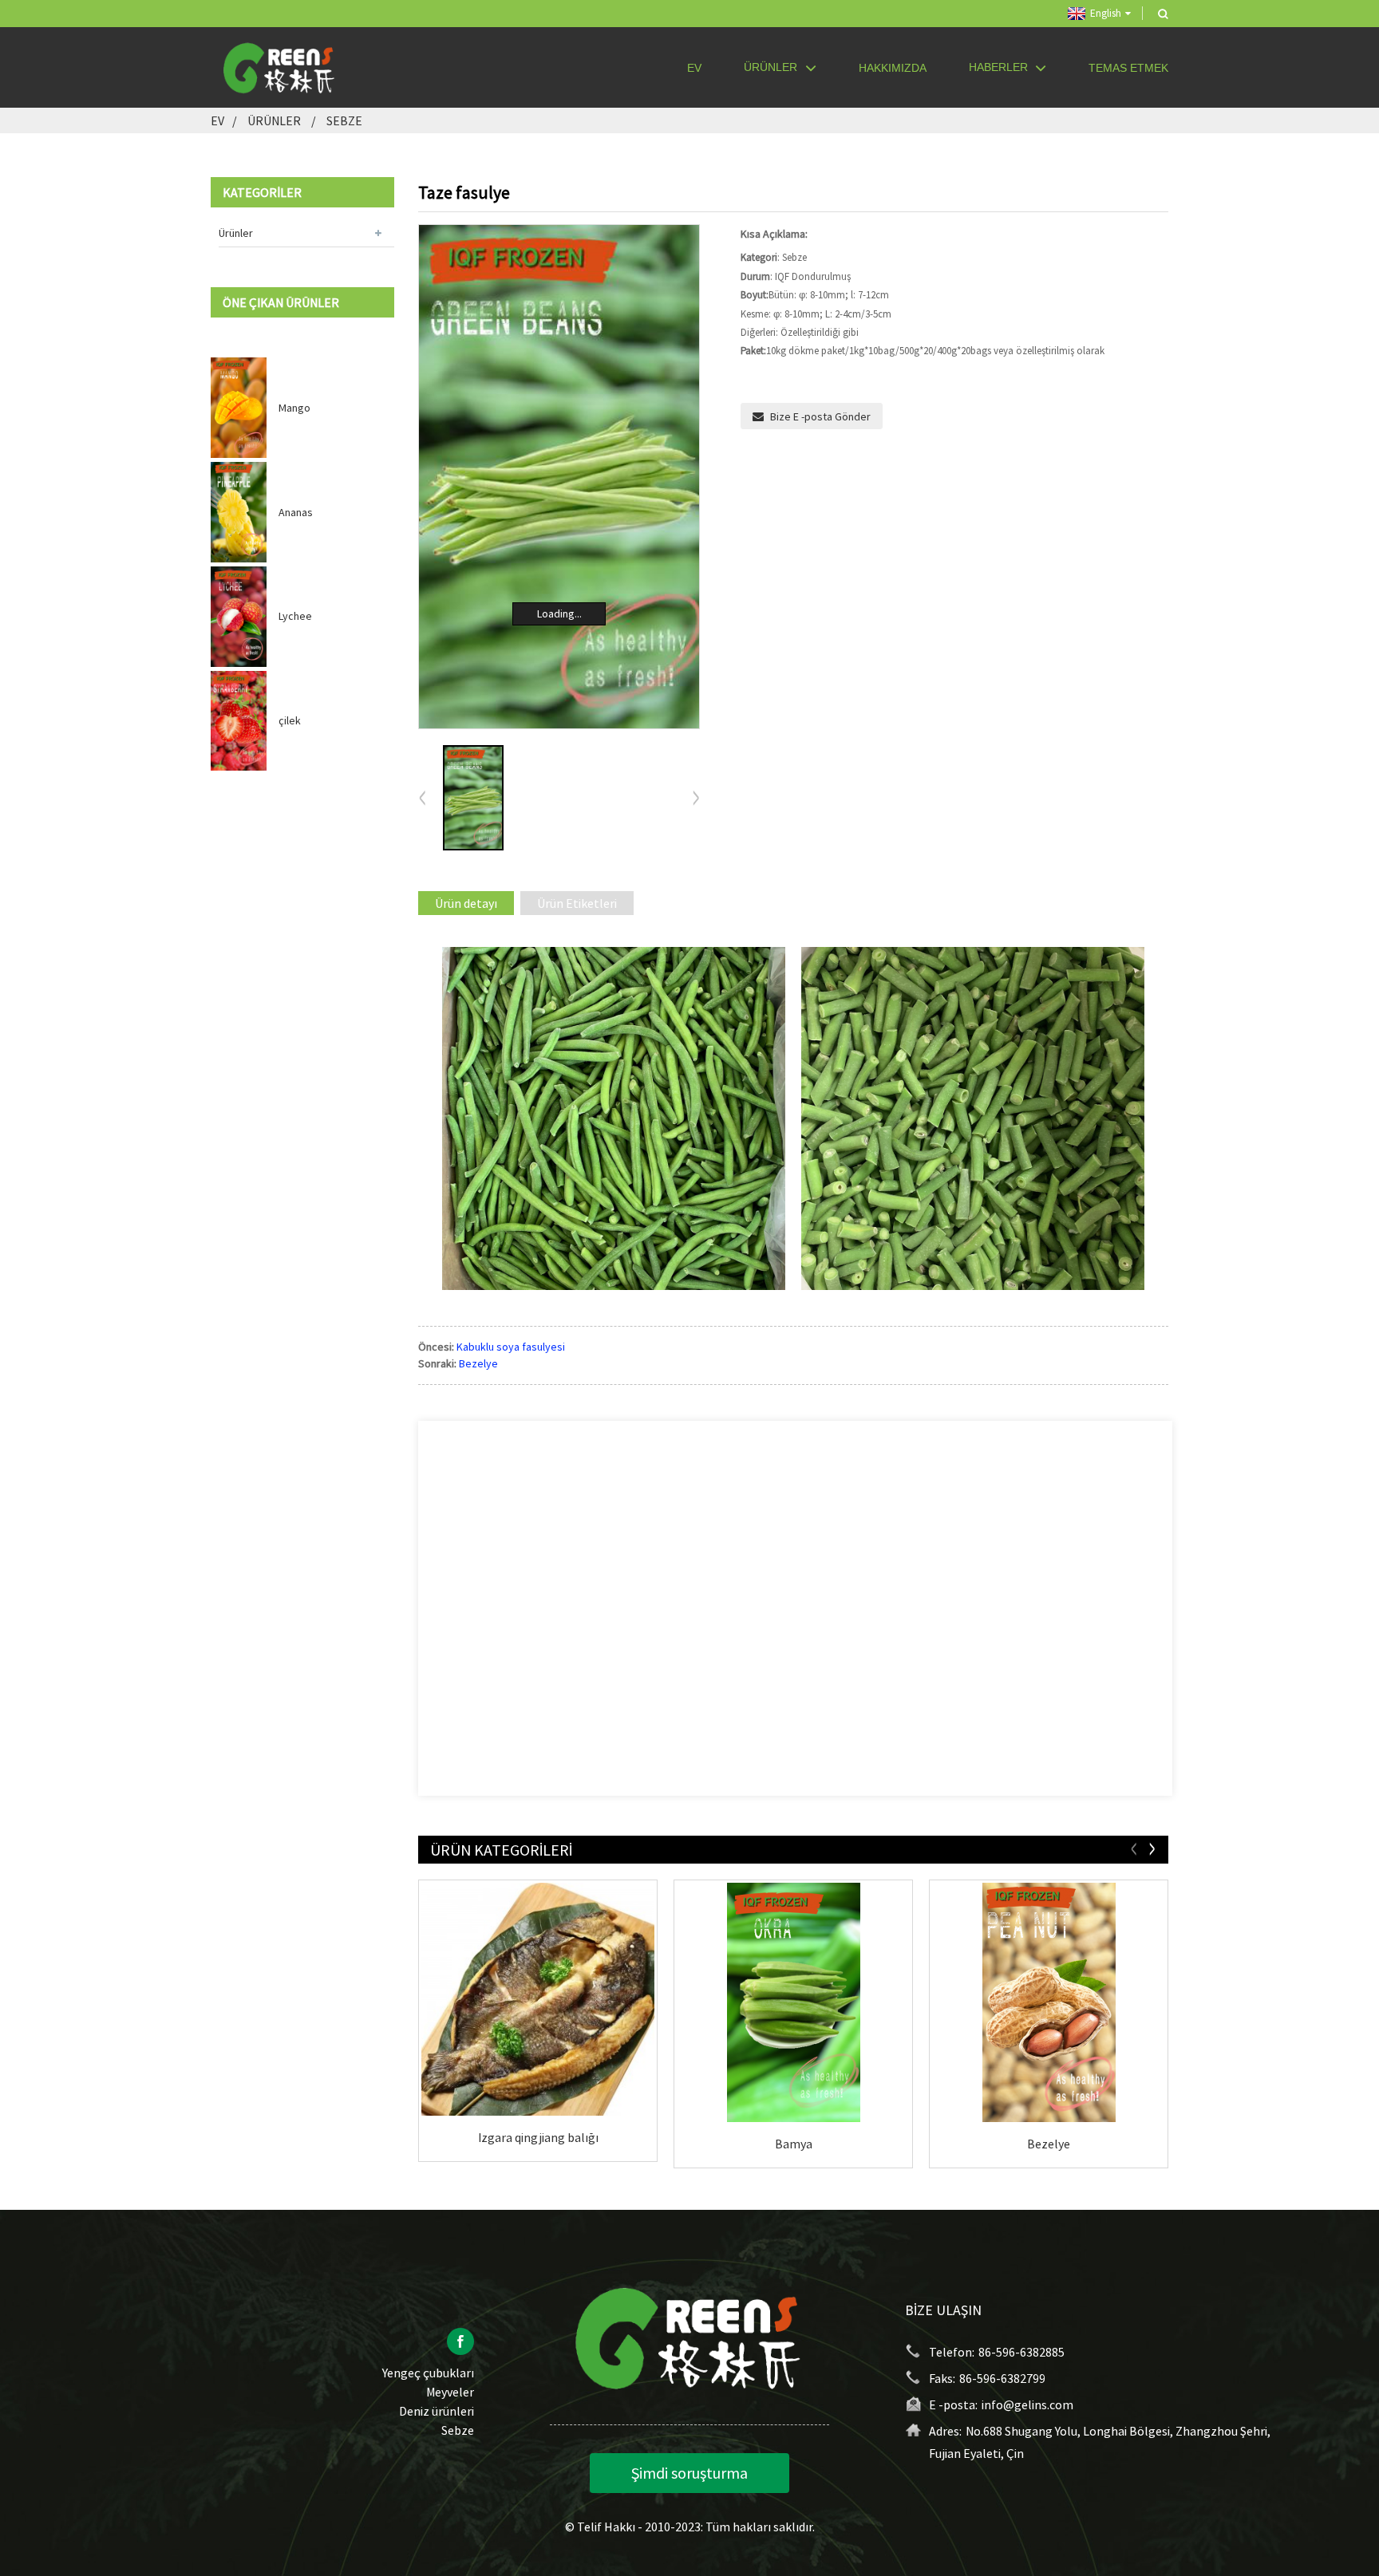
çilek (290, 720)
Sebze (344, 120)
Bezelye (478, 1363)
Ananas (296, 512)
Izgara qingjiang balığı (538, 2137)
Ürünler (771, 67)
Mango (294, 408)
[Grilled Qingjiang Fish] (538, 1999)
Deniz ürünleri (437, 2411)
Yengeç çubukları (428, 2373)
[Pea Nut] (1049, 2002)
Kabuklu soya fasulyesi (511, 1347)
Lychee (295, 616)
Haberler (998, 67)
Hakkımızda (893, 68)
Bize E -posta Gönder (820, 416)
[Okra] (793, 2002)
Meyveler (450, 2392)
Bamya (794, 2144)
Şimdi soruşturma (689, 2473)
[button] (696, 799)
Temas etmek (1128, 68)
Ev (694, 68)
